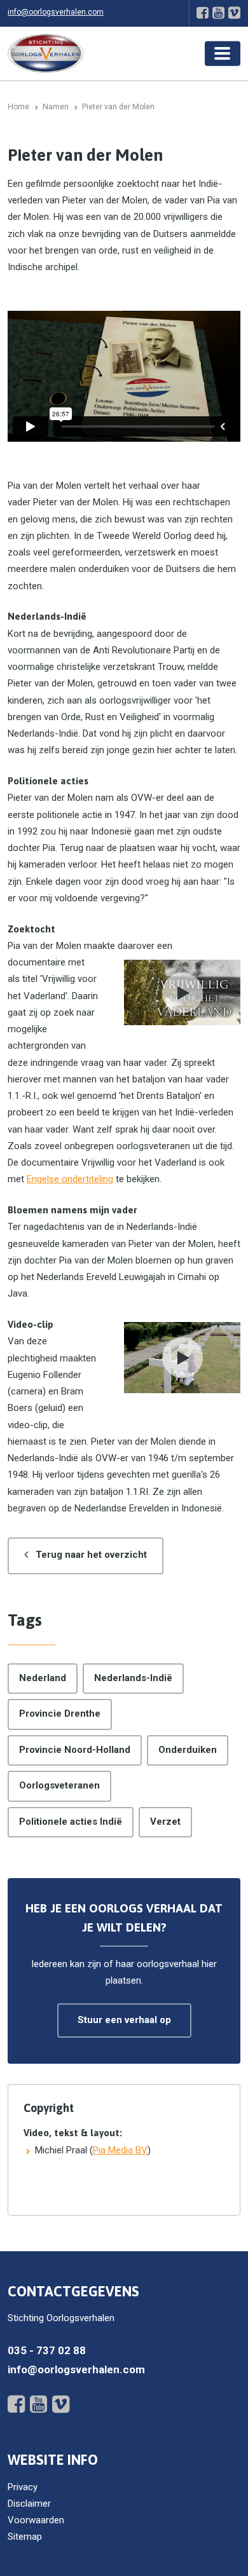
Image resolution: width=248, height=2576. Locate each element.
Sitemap (25, 2537)
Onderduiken (188, 1750)
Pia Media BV (120, 2150)
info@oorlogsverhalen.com (56, 12)
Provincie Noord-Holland (75, 1750)
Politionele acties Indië (71, 1822)
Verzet (165, 1822)
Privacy (23, 2487)
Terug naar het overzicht (91, 1555)
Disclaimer (29, 2504)
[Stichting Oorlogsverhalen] (46, 53)
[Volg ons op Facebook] (203, 13)
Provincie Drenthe (60, 1714)
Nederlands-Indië (133, 1678)
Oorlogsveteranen (59, 1785)
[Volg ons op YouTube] (218, 13)
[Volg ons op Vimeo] (234, 13)
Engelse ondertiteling (70, 1179)
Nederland (43, 1678)
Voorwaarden (36, 2520)
